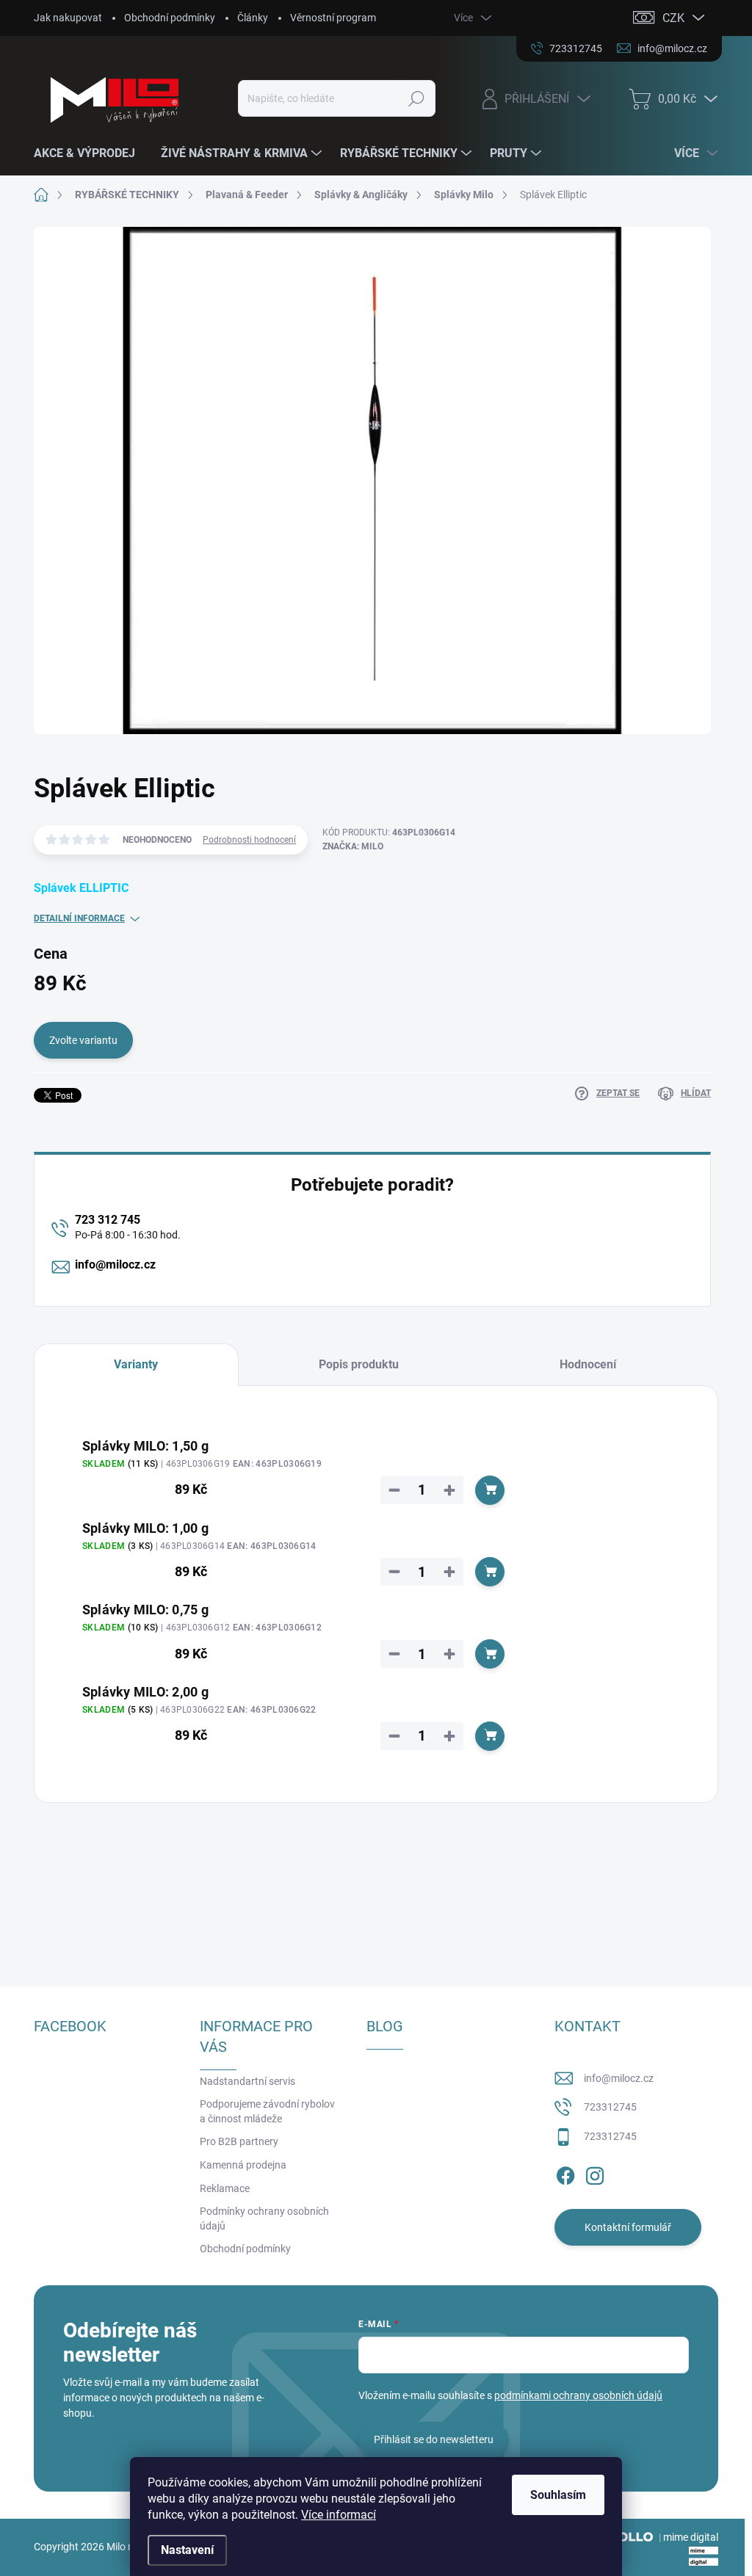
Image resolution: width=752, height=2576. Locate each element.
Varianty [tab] (136, 1364)
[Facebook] (565, 2173)
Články (253, 18)
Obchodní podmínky (170, 18)
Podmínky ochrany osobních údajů (264, 2218)
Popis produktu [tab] (359, 1364)
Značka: (353, 846)
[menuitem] (90, 153)
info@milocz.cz (115, 1265)
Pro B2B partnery (239, 2141)
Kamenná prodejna (243, 2165)
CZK (673, 18)
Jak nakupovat (68, 18)
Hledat (416, 98)
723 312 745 (108, 1220)
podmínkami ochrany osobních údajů (578, 2395)
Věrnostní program (333, 18)
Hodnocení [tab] (588, 1364)
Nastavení (187, 2550)
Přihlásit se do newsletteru (434, 2439)
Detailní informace (79, 918)
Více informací (339, 2515)
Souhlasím (558, 2495)
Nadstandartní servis (247, 2081)
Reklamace (225, 2188)
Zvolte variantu (83, 1040)
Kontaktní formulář (628, 2227)
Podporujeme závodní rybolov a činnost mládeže (267, 2111)
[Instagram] (595, 2173)
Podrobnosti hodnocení (249, 840)
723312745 (610, 2107)
